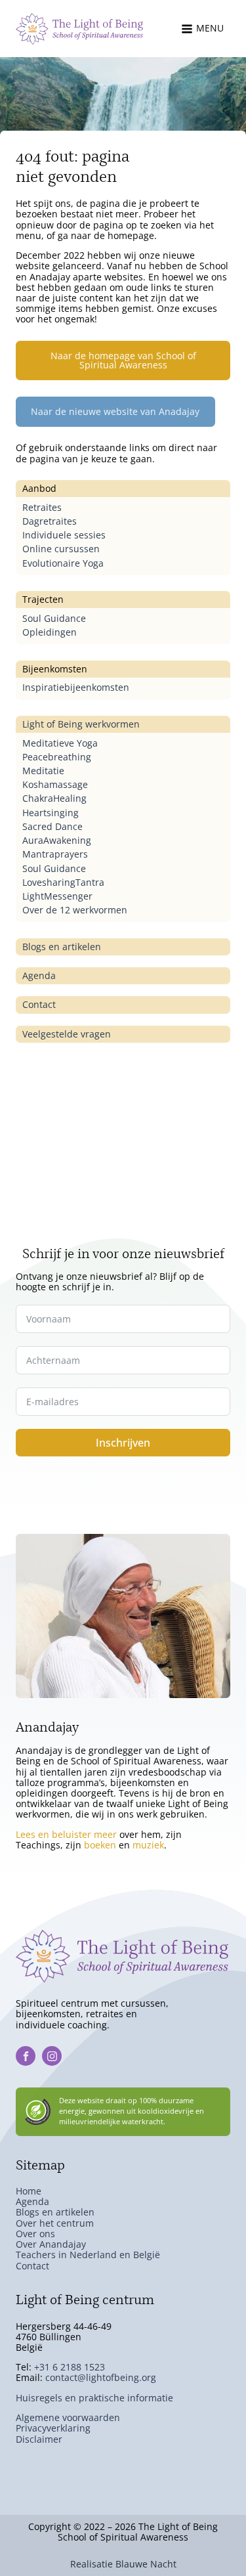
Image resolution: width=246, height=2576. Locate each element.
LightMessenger (57, 896)
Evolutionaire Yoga (63, 563)
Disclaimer (39, 2439)
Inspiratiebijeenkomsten (76, 687)
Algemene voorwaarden (68, 2417)
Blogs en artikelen (62, 947)
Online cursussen (61, 549)
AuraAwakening (57, 840)
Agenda (39, 975)
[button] (206, 29)
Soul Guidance (54, 618)
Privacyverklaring (53, 2428)
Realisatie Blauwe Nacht (123, 2564)
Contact (39, 1004)
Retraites (42, 507)
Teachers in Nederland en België (88, 2255)
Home (29, 2191)
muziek (148, 1845)
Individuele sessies (64, 535)
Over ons (35, 2234)
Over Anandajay (51, 2244)
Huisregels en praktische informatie (94, 2398)
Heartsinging (51, 813)
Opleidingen (50, 632)
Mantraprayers (55, 854)
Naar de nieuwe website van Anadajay (115, 411)
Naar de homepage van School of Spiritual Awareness (123, 360)
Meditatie (43, 771)
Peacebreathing (57, 757)
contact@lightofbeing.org (101, 2377)
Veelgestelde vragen (67, 1034)
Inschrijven (123, 1443)
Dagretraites (50, 521)
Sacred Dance (52, 826)
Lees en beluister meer (66, 1834)
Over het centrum (55, 2223)
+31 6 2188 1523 (70, 2367)
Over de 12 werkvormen (75, 910)
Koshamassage (55, 784)
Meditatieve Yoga (60, 743)
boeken (100, 1845)
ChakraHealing (54, 798)
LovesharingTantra (63, 882)
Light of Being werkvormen (81, 724)
